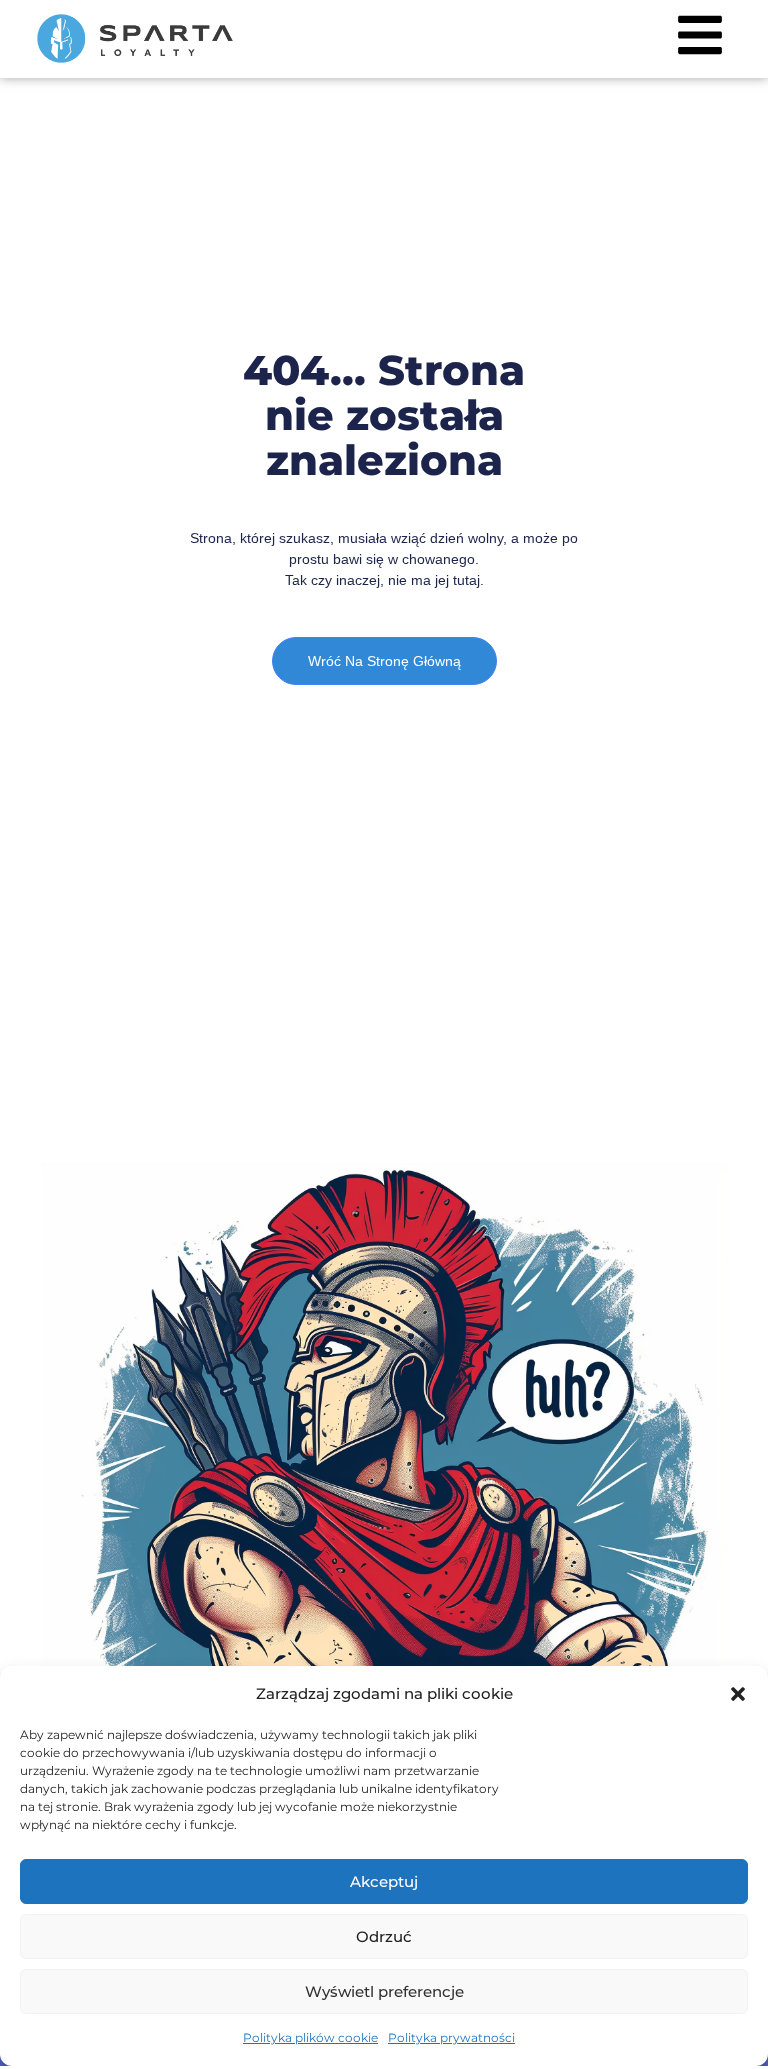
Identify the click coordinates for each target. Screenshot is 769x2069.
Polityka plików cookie (310, 2037)
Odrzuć (384, 1936)
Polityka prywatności (451, 2037)
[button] (738, 1694)
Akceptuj (384, 1881)
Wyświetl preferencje (384, 1991)
